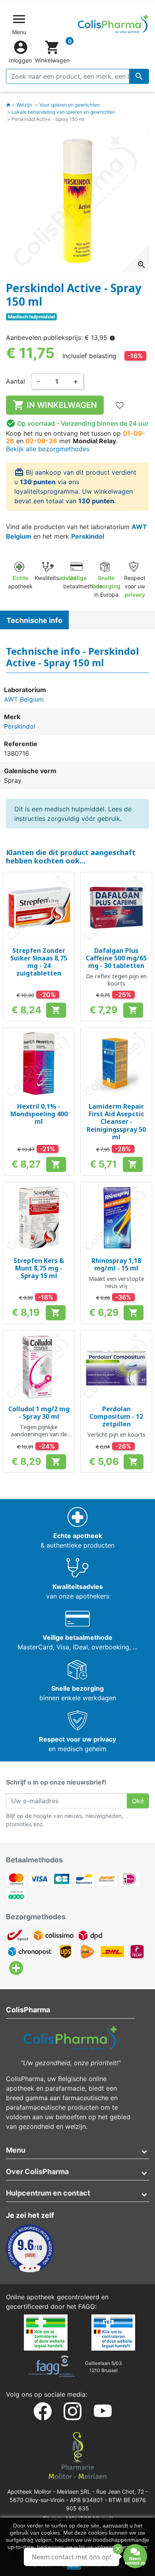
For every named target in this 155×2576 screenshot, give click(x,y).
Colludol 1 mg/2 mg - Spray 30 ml (39, 1413)
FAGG (87, 2306)
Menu (16, 2150)
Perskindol (88, 536)
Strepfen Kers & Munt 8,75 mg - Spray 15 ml (39, 1268)
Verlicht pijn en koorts (116, 1434)
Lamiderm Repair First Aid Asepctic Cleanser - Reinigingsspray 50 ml (116, 1122)
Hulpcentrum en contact (48, 2193)
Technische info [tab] (34, 620)
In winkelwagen (55, 405)
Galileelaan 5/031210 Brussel (104, 2367)
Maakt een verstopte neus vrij (116, 1282)
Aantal (15, 381)
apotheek (20, 582)
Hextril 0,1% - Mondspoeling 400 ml (39, 1114)
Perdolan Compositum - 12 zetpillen (116, 1416)
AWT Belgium (24, 699)
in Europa (106, 586)
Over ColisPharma (37, 2172)
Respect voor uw (135, 586)
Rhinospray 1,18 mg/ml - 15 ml (116, 1264)
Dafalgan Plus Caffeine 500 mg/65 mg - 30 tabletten (116, 958)
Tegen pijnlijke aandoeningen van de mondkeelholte (39, 1434)
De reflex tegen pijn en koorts (116, 980)
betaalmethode (83, 582)
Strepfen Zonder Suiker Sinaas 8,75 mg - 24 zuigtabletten (39, 962)
